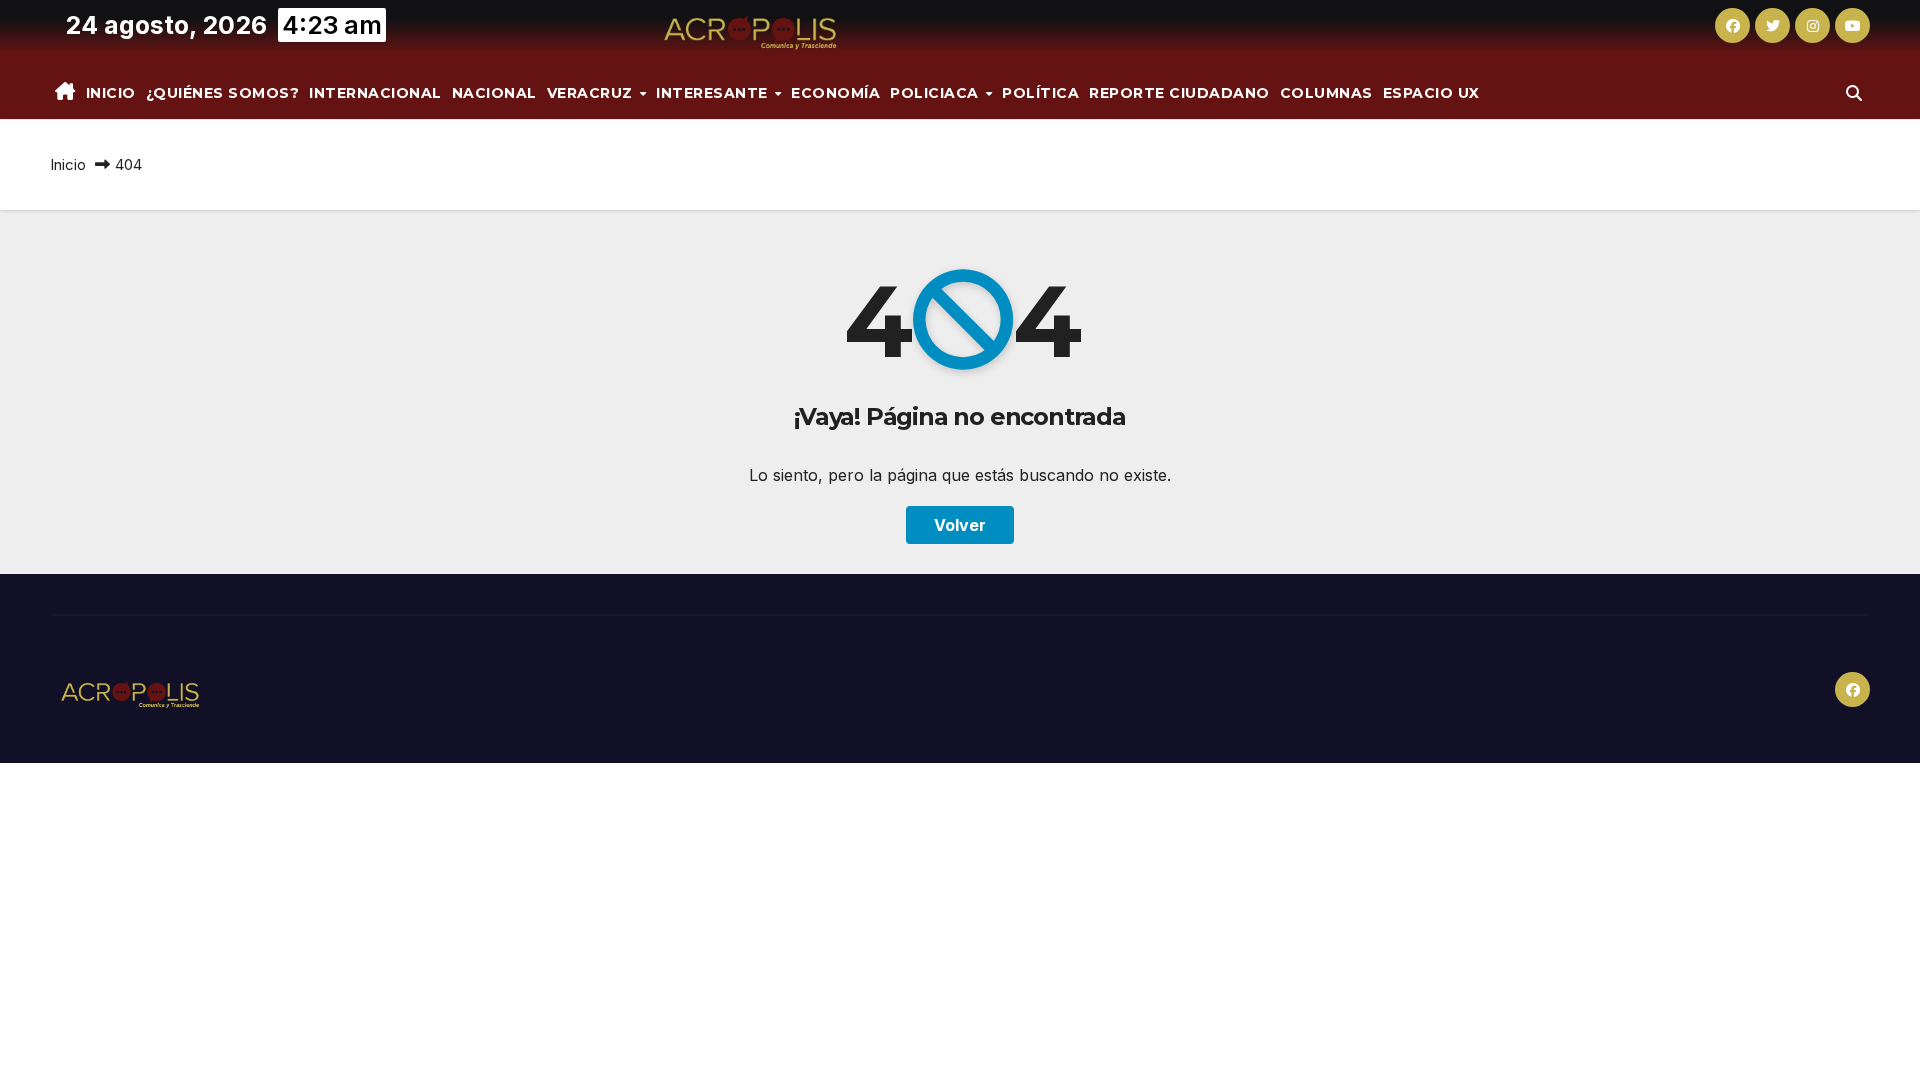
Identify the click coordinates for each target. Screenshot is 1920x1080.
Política (1040, 93)
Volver (960, 525)
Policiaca (936, 93)
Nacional (494, 93)
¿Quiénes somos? (223, 93)
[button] (1854, 93)
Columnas (1326, 93)
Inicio (111, 93)
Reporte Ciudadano (1179, 93)
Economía (835, 93)
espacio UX (1431, 93)
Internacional (375, 93)
